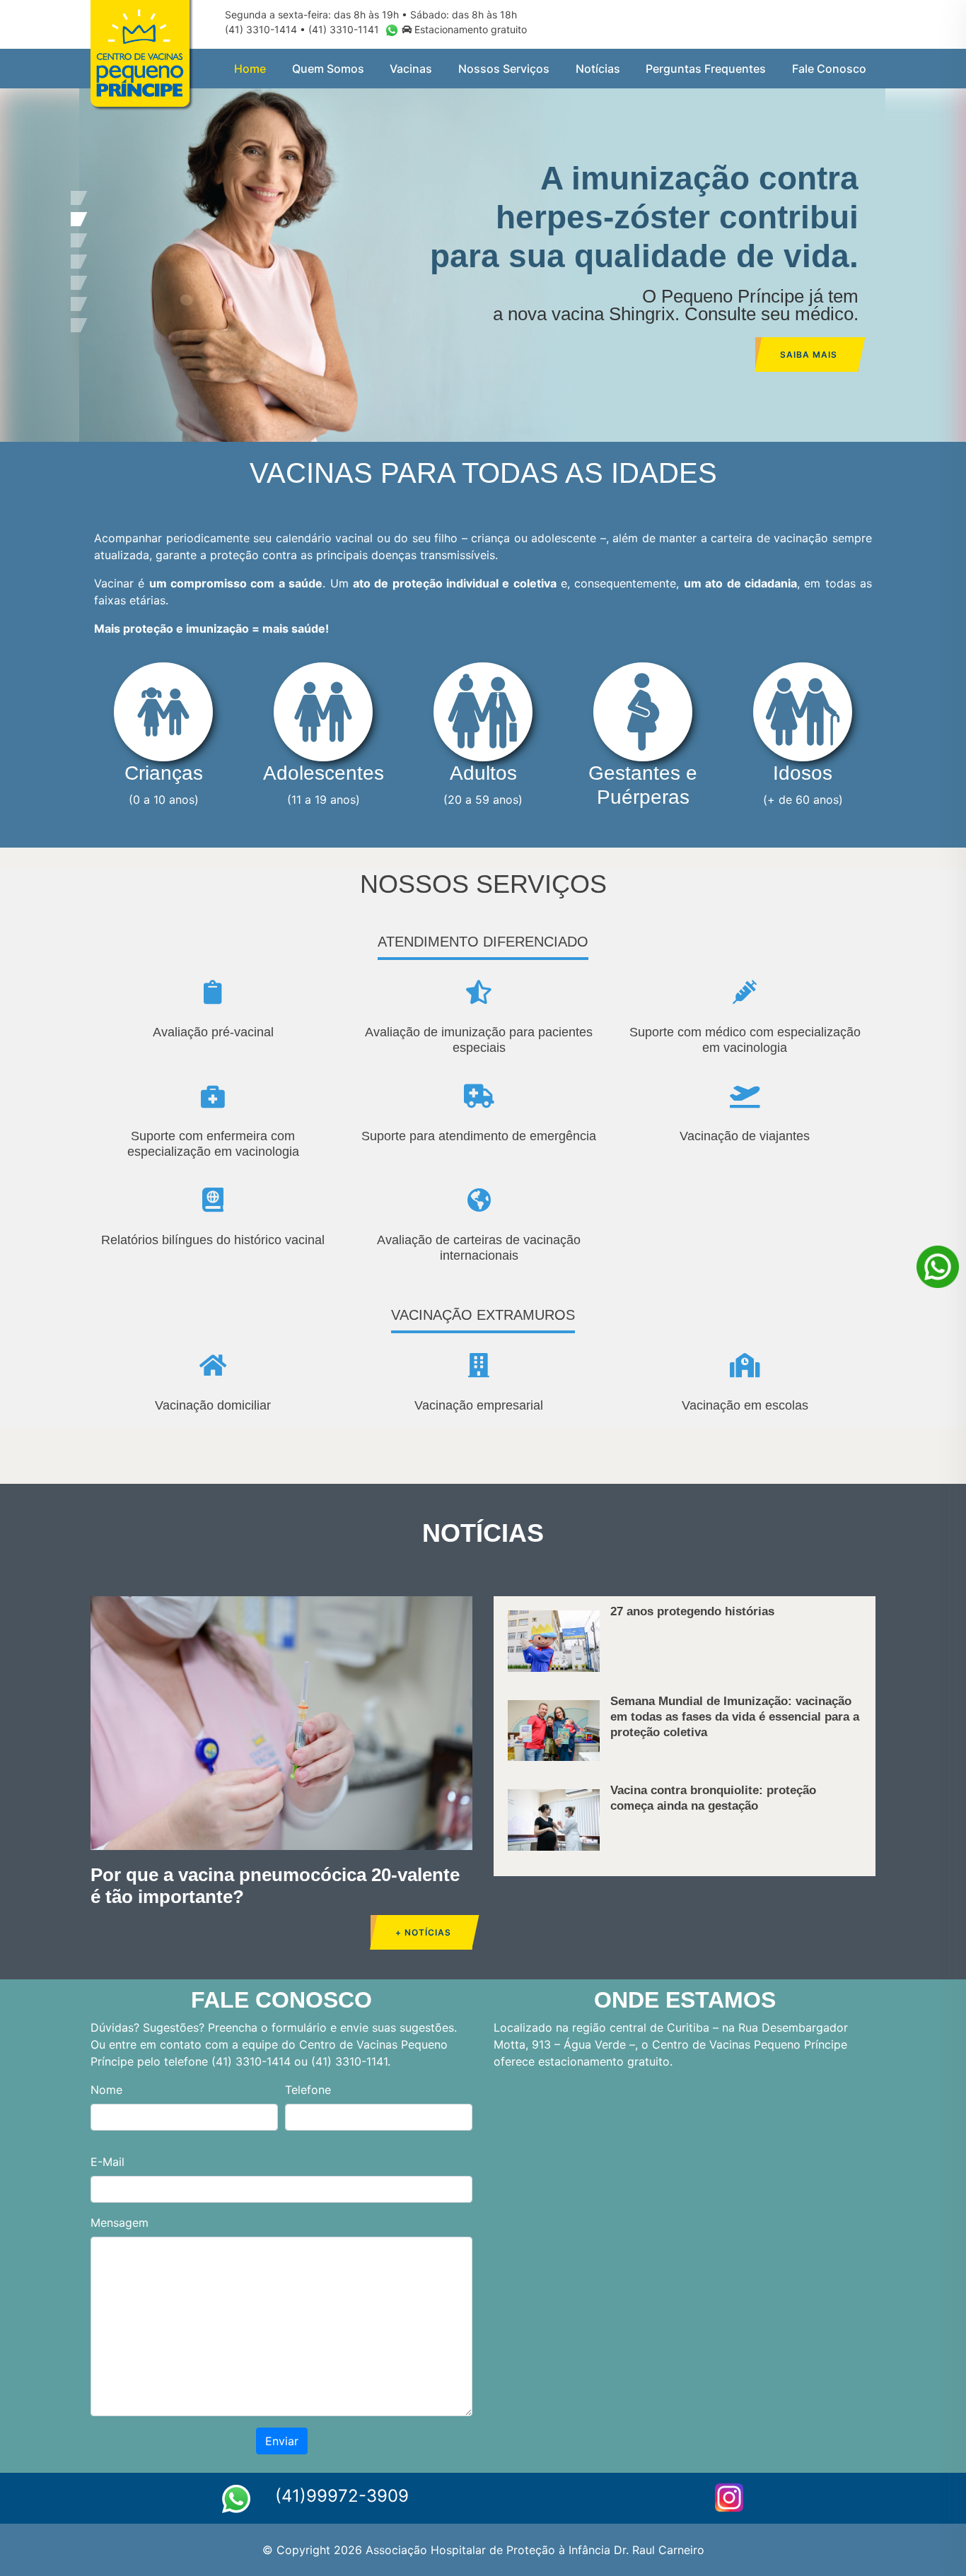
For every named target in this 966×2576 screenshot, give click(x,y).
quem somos (328, 69)
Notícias (598, 69)
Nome (106, 2090)
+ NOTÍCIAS (423, 1932)
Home (250, 69)
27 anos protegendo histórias (692, 1611)
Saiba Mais (809, 355)
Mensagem (120, 2223)
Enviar (282, 2441)
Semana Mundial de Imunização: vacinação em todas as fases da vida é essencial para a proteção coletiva (735, 1717)
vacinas (411, 69)
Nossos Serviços (504, 69)
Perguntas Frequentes (706, 69)
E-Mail (107, 2162)
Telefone (308, 2090)
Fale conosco (829, 69)
